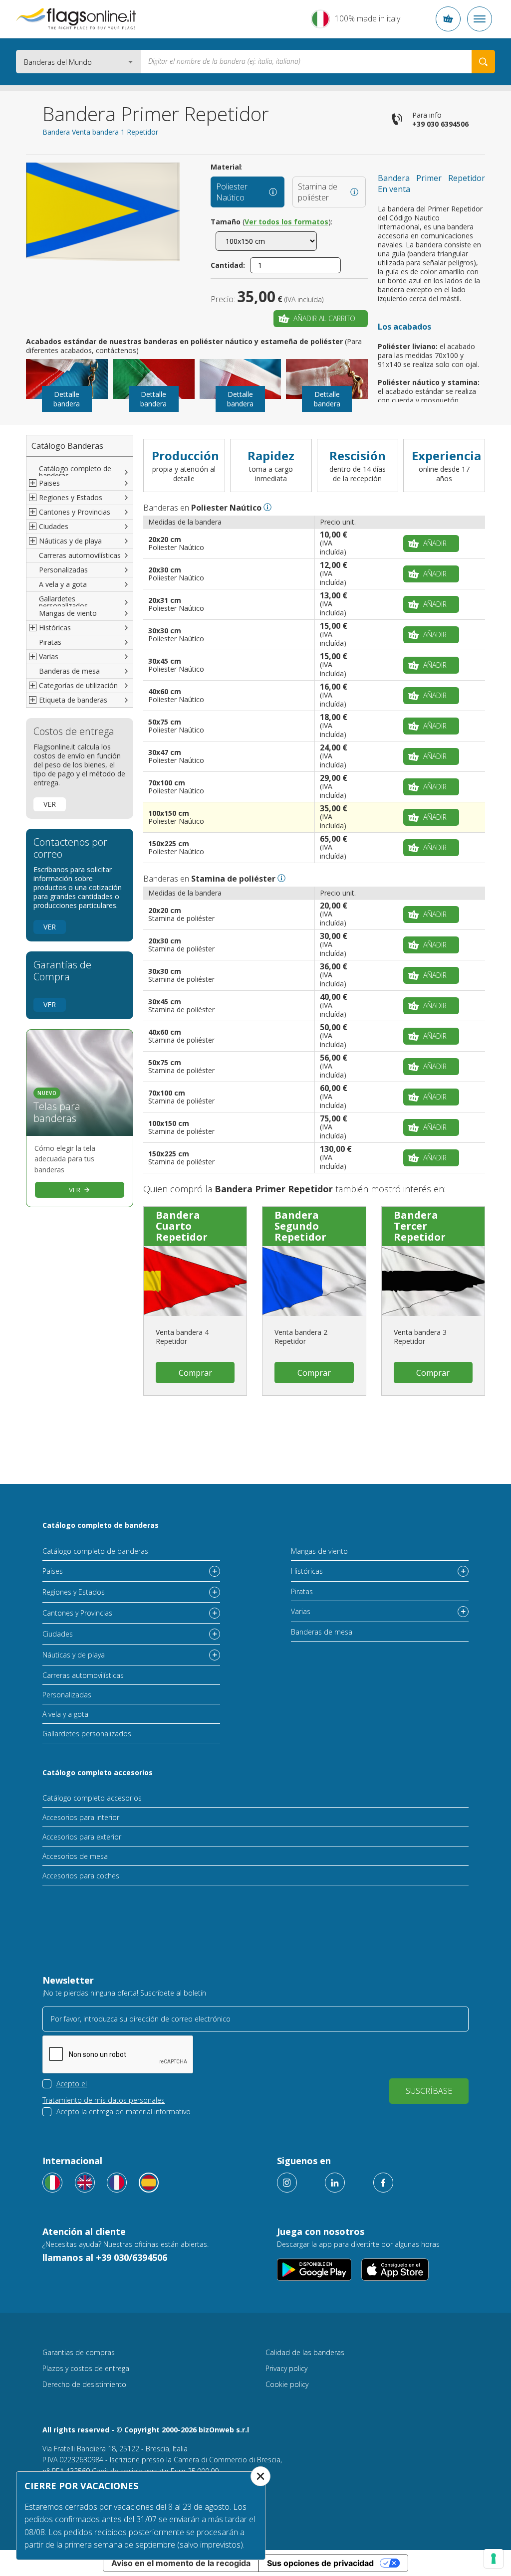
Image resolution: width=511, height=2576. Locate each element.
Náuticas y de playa (74, 1655)
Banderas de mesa (69, 671)
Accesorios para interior (81, 1817)
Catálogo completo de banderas (75, 472)
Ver (50, 804)
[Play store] (314, 2270)
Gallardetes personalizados (63, 602)
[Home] (77, 19)
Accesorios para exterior (82, 1837)
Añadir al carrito (324, 318)
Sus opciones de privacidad (320, 2563)
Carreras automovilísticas (80, 555)
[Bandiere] (52, 2183)
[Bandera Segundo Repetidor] (314, 1281)
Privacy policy (286, 2368)
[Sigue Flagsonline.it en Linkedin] (335, 2183)
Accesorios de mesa (75, 1856)
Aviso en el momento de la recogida (181, 2563)
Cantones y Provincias (77, 1613)
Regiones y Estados (74, 1592)
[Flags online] (85, 2183)
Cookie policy (287, 2384)
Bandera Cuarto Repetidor (182, 1226)
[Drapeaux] (117, 2183)
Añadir (435, 543)
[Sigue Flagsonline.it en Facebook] (383, 2183)
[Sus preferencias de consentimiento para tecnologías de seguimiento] (494, 2559)
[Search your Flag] (483, 62)
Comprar (195, 1373)
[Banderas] (149, 2183)
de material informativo (153, 2112)
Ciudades (58, 1634)
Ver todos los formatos (286, 222)
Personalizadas (63, 570)
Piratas (50, 642)
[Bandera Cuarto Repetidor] (195, 1281)
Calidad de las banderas (305, 2352)
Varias (301, 1611)
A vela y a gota (63, 584)
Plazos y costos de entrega (86, 2368)
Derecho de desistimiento (84, 2384)
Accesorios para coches (81, 1876)
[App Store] (395, 2270)
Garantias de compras (79, 2352)
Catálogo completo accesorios (98, 1772)
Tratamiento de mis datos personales (104, 2100)
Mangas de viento (68, 613)
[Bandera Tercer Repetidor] (433, 1281)
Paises (53, 1571)
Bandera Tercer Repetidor (420, 1226)
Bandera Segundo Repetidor (300, 1226)
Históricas (307, 1571)
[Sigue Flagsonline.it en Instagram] (287, 2183)
